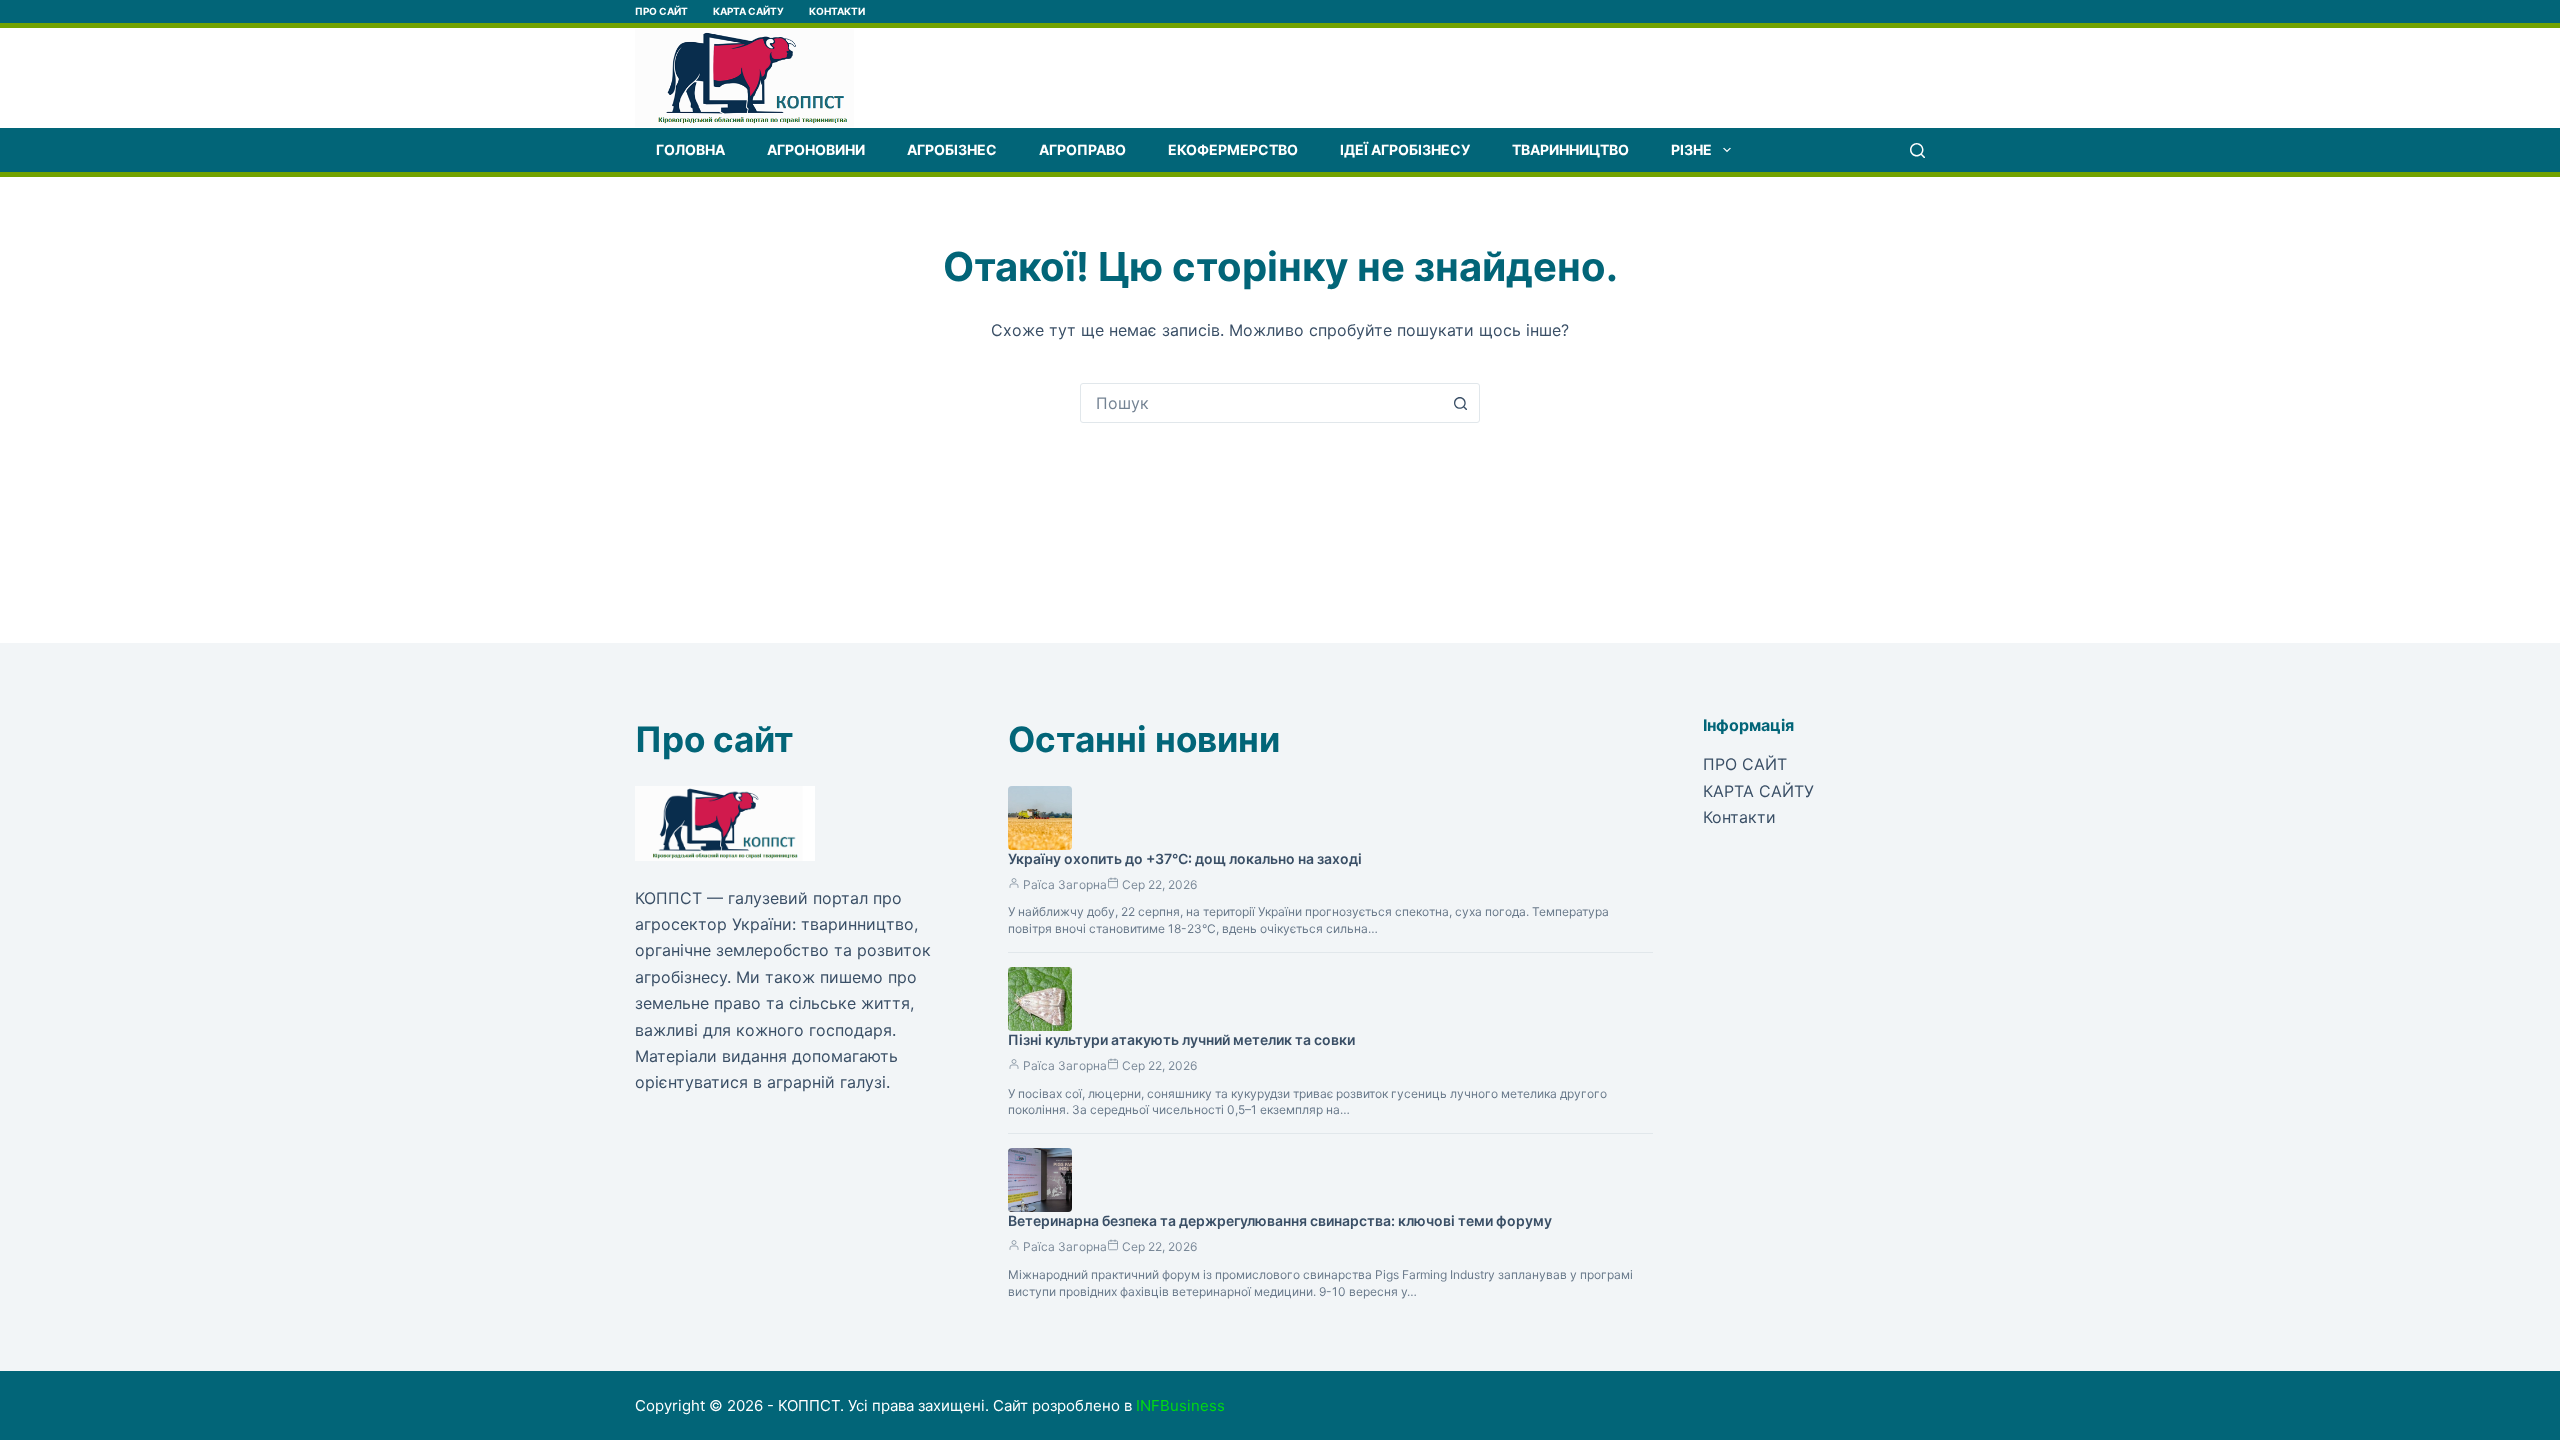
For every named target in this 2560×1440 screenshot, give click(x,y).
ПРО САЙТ (661, 11)
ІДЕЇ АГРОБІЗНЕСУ (1405, 149)
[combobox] (1261, 403)
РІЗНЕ (1691, 149)
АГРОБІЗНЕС (952, 149)
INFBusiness (1180, 1405)
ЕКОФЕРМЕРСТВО (1233, 149)
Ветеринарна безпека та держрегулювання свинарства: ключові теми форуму (1280, 1220)
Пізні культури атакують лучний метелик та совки (1181, 1039)
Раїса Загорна (1065, 884)
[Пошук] (1917, 150)
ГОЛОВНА (690, 149)
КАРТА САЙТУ (748, 11)
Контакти (837, 11)
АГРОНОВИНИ (816, 149)
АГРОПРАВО (1082, 149)
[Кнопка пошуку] (1460, 403)
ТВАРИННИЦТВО (1570, 149)
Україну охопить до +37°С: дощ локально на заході (1185, 858)
